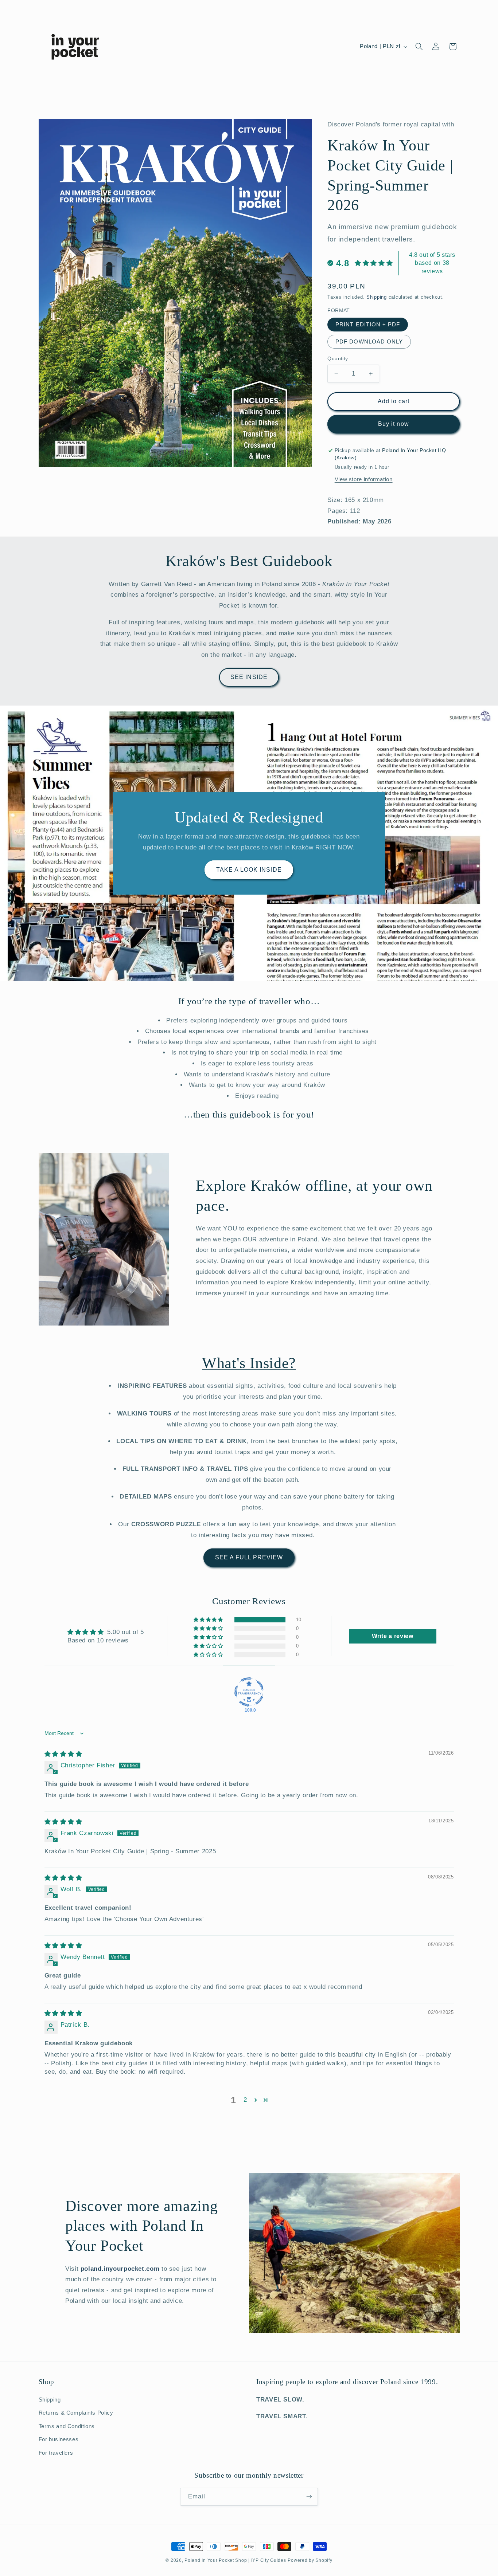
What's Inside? (249, 1363)
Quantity (338, 359)
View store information (364, 479)
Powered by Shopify (310, 2560)
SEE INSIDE (249, 677)
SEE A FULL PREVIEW (249, 1557)
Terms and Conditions (67, 2426)
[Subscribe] (309, 2496)
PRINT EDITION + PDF (368, 325)
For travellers (56, 2453)
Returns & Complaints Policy (76, 2413)
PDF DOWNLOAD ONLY (369, 342)
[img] (63, 1754)
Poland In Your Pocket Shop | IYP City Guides (235, 2560)
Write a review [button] (393, 1636)
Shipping (377, 297)
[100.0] (249, 1692)
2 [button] (245, 2100)
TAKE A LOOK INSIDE (249, 869)
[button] (419, 47)
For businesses (59, 2439)
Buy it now (394, 424)
